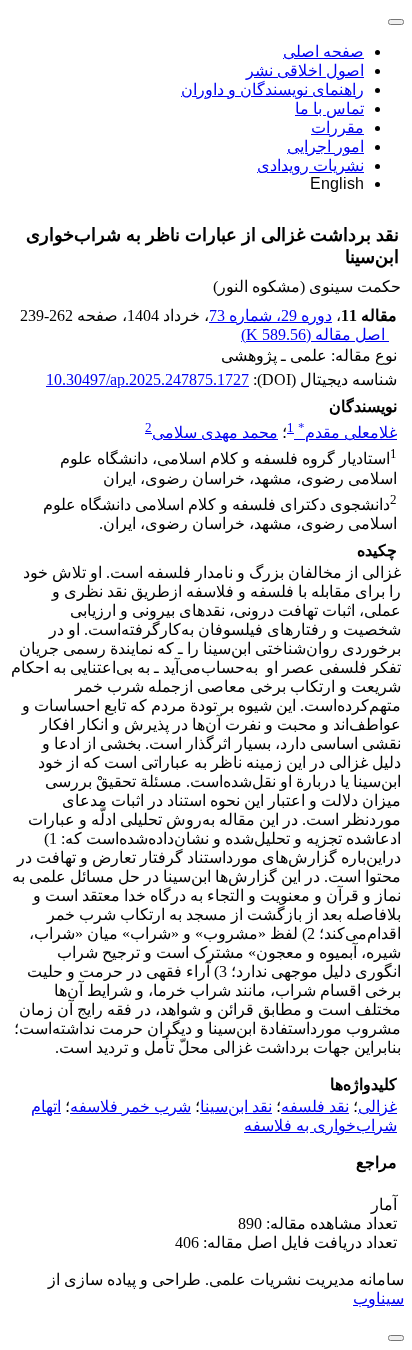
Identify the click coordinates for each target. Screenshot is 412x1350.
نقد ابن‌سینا (236, 1106)
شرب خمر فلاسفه (130, 1106)
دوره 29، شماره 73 (270, 315)
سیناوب (378, 1298)
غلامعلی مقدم (347, 432)
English (337, 183)
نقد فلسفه (315, 1106)
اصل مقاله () (315, 334)
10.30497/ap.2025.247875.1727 (147, 379)
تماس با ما (329, 108)
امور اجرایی (325, 146)
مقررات (337, 127)
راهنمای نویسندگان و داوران (272, 89)
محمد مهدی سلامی (215, 432)
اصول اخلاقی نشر (305, 70)
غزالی (377, 1106)
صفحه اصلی (323, 51)
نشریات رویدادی (310, 165)
